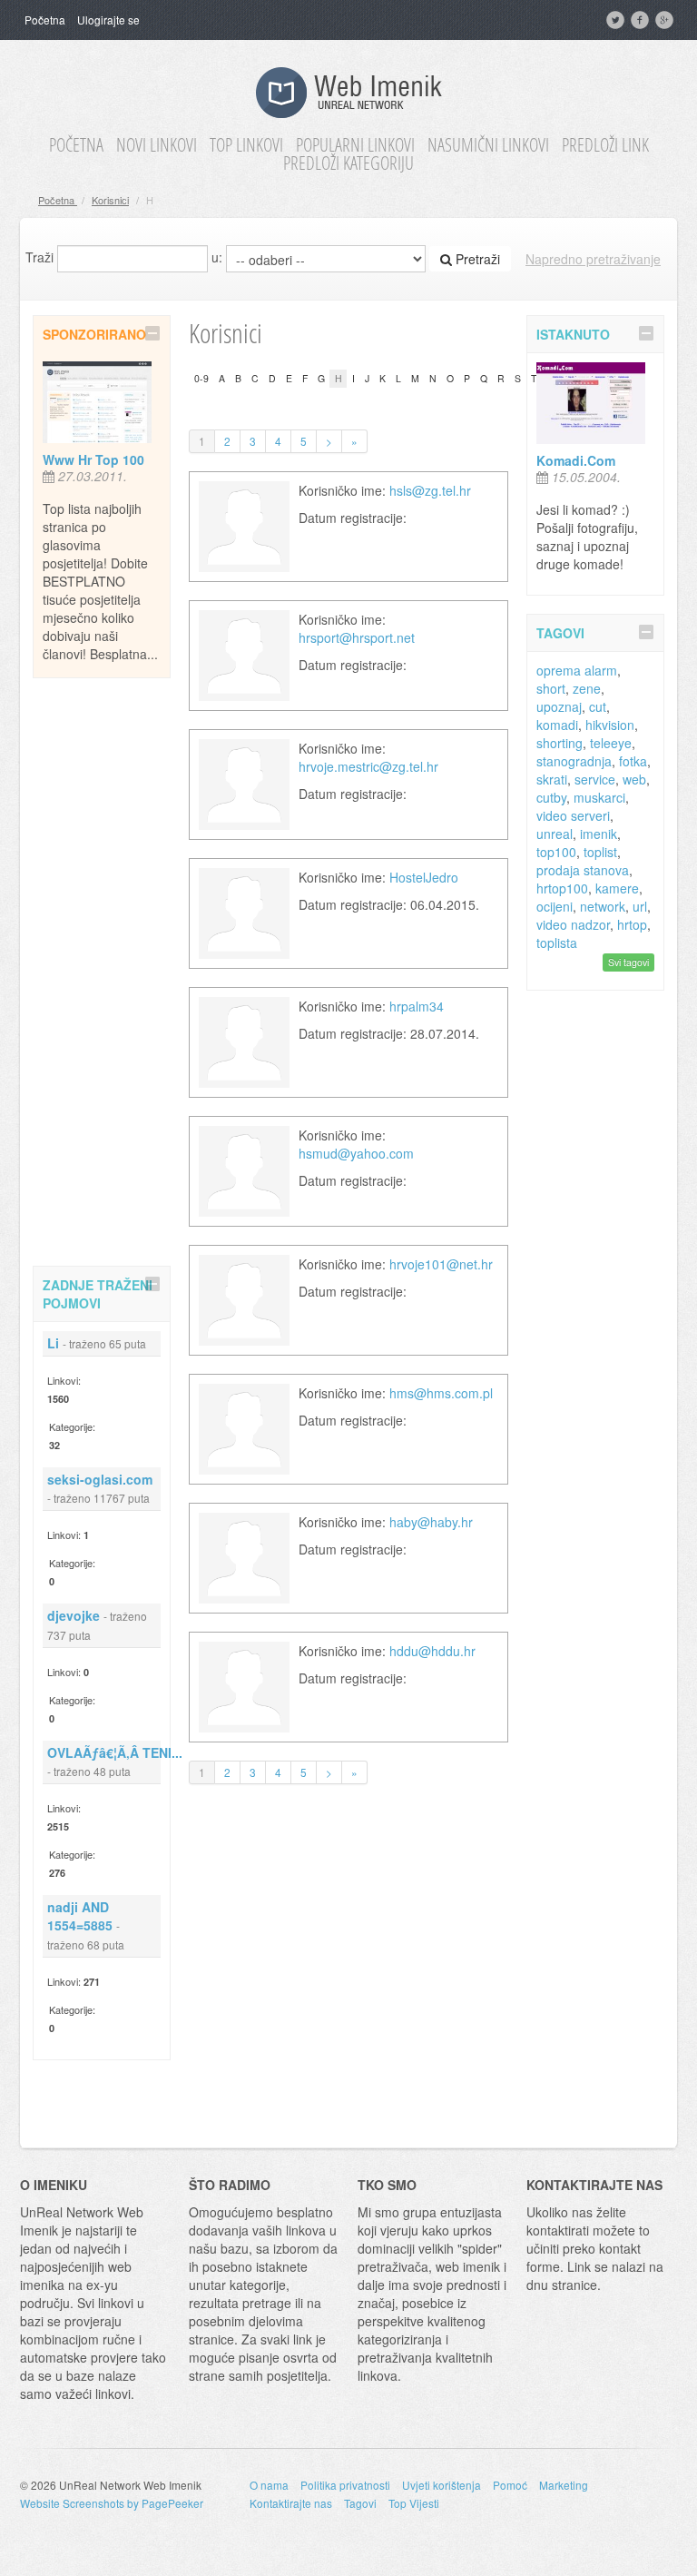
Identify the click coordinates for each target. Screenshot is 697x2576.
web (634, 779)
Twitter (617, 20)
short (551, 688)
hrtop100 (562, 888)
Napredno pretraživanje (593, 259)
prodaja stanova (583, 870)
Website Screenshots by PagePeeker (112, 2503)
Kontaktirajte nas (291, 2503)
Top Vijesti (414, 2503)
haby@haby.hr (431, 1522)
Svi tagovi (628, 962)
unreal (555, 834)
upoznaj (559, 706)
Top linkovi (246, 145)
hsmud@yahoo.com (356, 1153)
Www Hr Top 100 (93, 459)
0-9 (201, 378)
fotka (633, 761)
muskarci (599, 797)
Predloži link (605, 145)
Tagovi (360, 2503)
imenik (599, 834)
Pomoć (510, 2485)
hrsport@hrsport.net (357, 637)
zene (587, 688)
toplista (557, 943)
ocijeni (555, 906)
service (595, 779)
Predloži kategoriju (348, 163)
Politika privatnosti (345, 2485)
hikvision (610, 725)
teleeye (611, 743)
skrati (552, 779)
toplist (600, 852)
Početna (45, 20)
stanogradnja (574, 761)
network (603, 906)
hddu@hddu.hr (432, 1651)
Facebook (642, 20)
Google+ (666, 20)
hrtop (632, 924)
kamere (617, 888)
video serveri (573, 815)
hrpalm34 (417, 1006)
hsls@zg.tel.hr (430, 490)
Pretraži (476, 259)
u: (217, 257)
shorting (560, 743)
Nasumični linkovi (488, 145)
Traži (39, 257)
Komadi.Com (576, 460)
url (640, 906)
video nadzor (573, 924)
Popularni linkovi (355, 145)
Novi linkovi (157, 145)
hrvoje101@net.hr (441, 1264)
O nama (269, 2485)
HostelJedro (424, 877)
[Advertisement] (105, 969)
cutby (551, 797)
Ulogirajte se (108, 20)
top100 (556, 852)
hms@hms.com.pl (441, 1393)
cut (598, 706)
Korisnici (110, 200)
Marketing (564, 2485)
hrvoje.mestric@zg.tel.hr (368, 766)
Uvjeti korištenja (442, 2485)
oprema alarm (577, 670)
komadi (557, 725)
